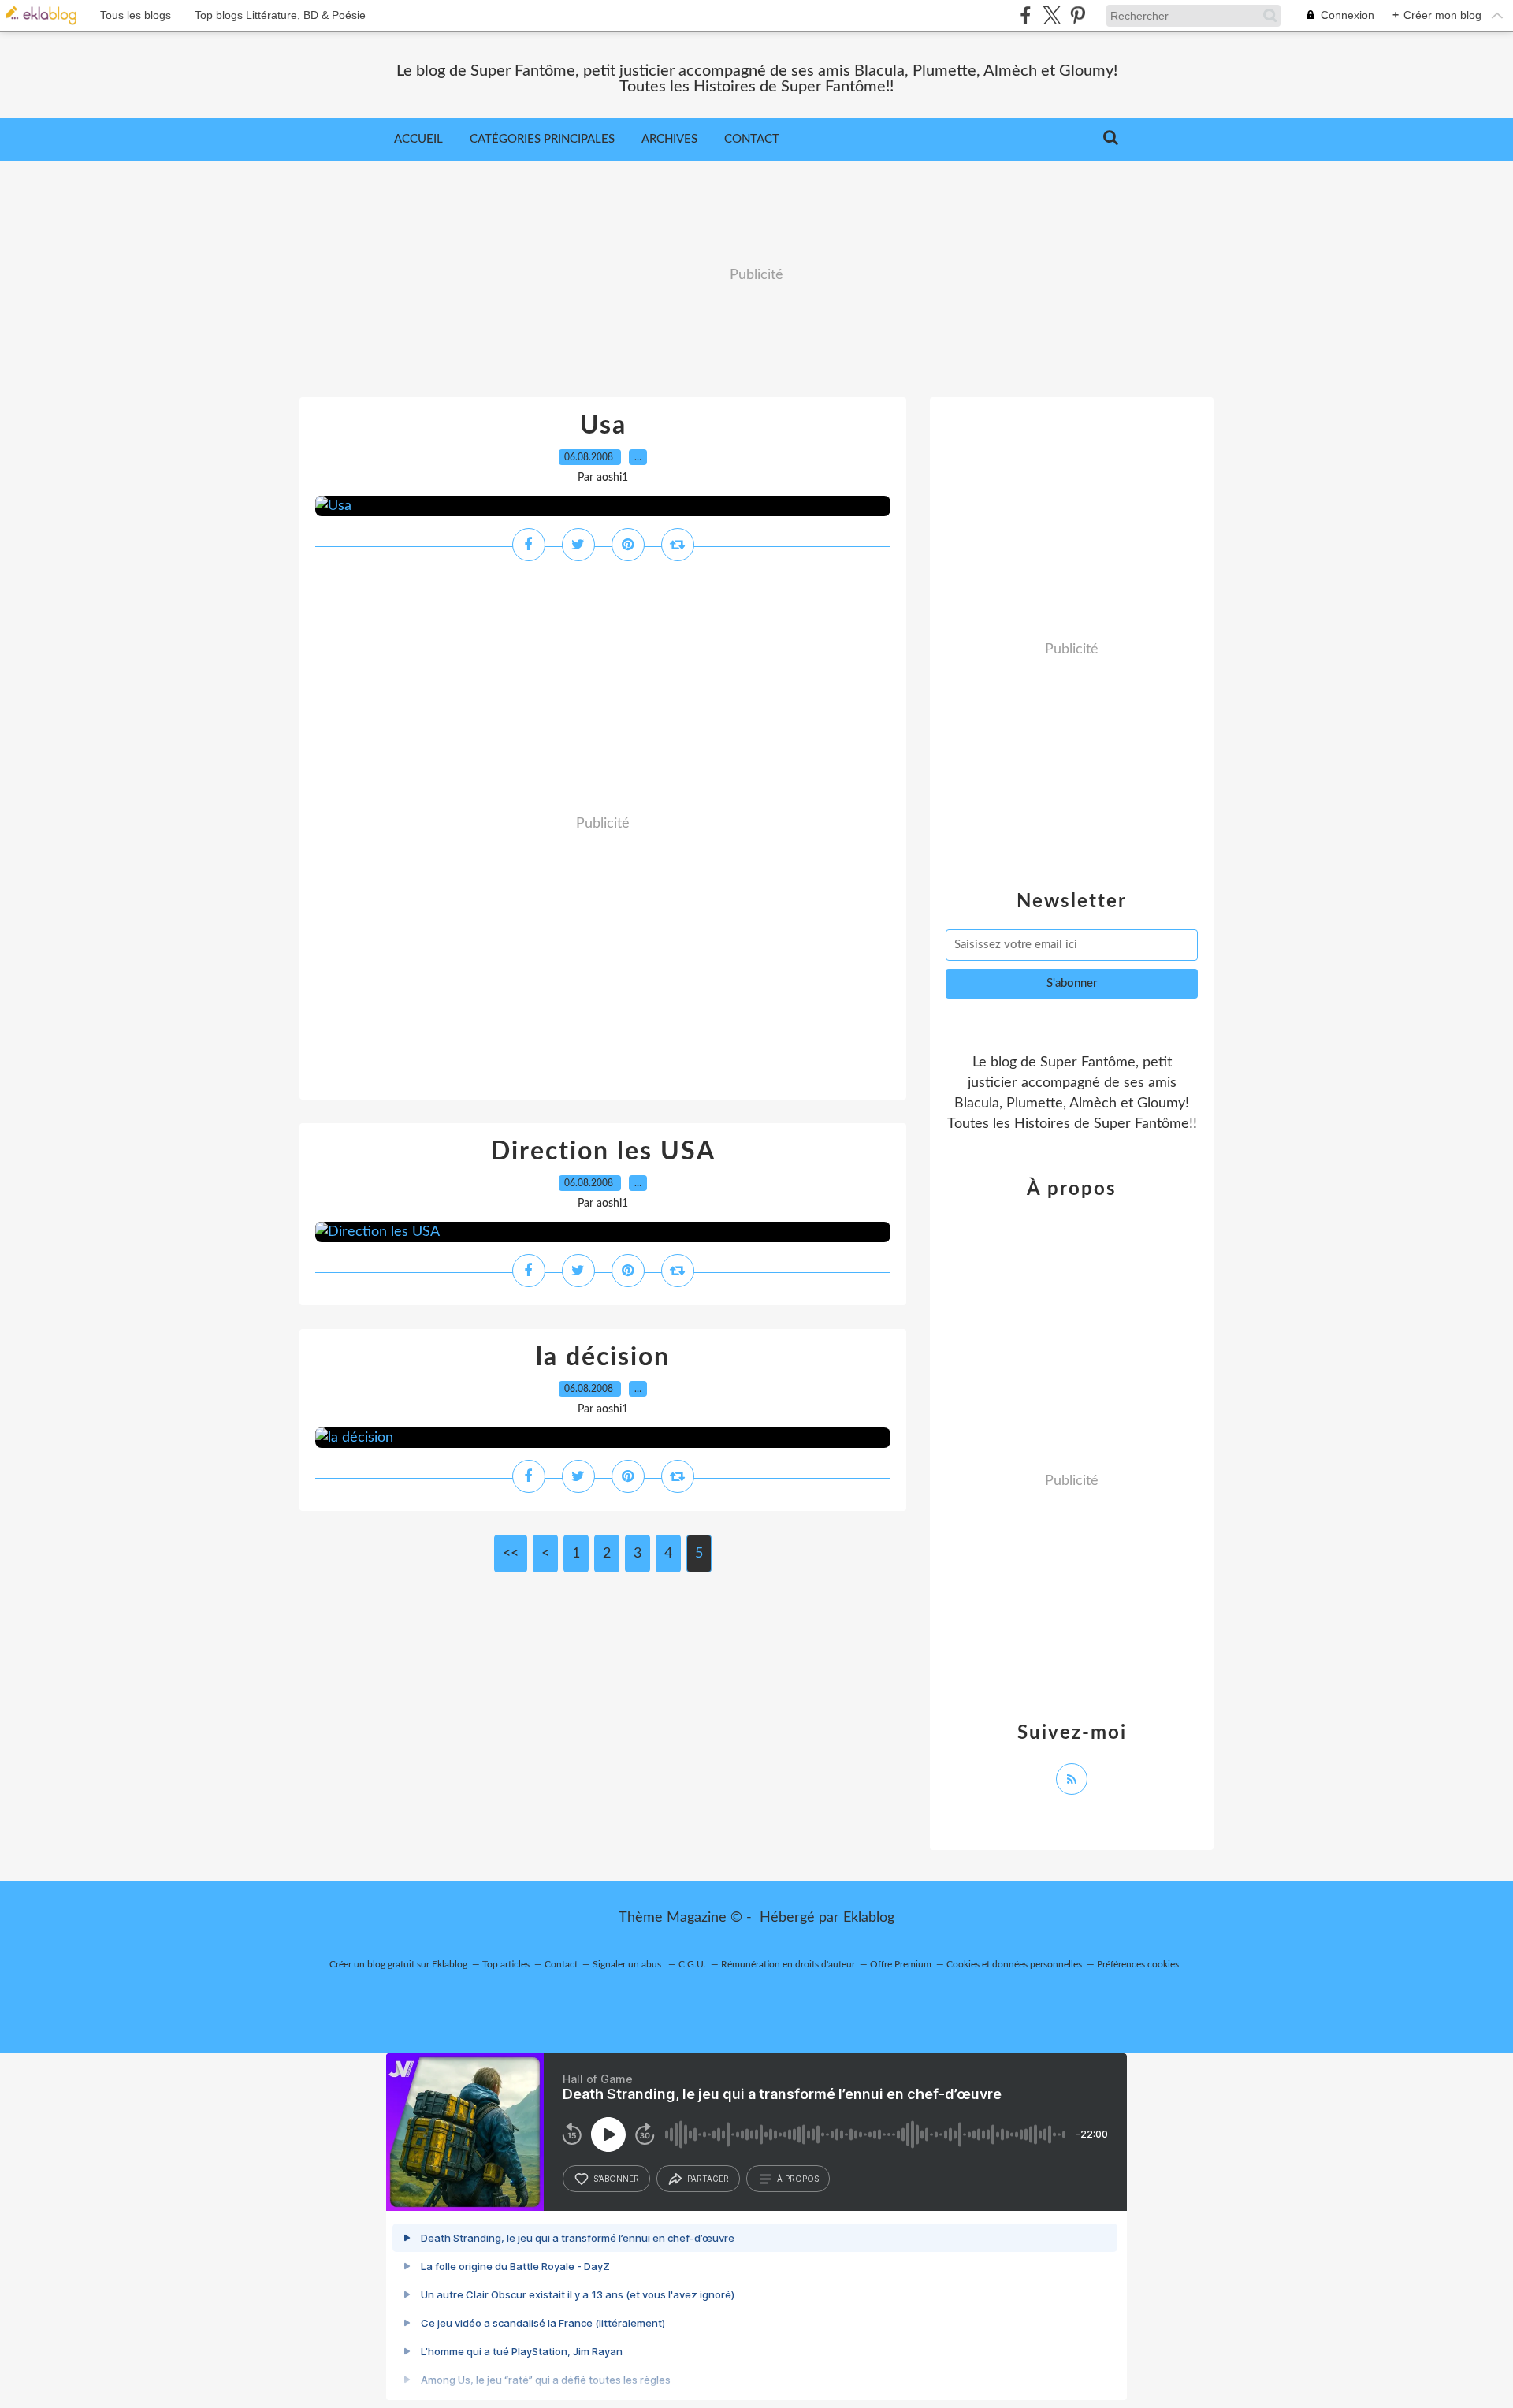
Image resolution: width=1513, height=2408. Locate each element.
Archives (669, 139)
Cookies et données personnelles (1014, 1964)
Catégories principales (542, 139)
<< (511, 1554)
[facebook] (1026, 15)
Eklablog (869, 1918)
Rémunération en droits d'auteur (788, 1964)
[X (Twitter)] (1052, 15)
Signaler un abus (628, 1964)
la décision (603, 1357)
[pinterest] (1078, 15)
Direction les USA (603, 1152)
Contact (752, 139)
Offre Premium (901, 1964)
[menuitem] (418, 140)
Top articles (506, 1964)
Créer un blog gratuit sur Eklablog (398, 1964)
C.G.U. (692, 1964)
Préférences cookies (1138, 1964)
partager (708, 2179)
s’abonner (616, 2179)
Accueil (418, 139)
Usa (603, 426)
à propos (798, 2179)
